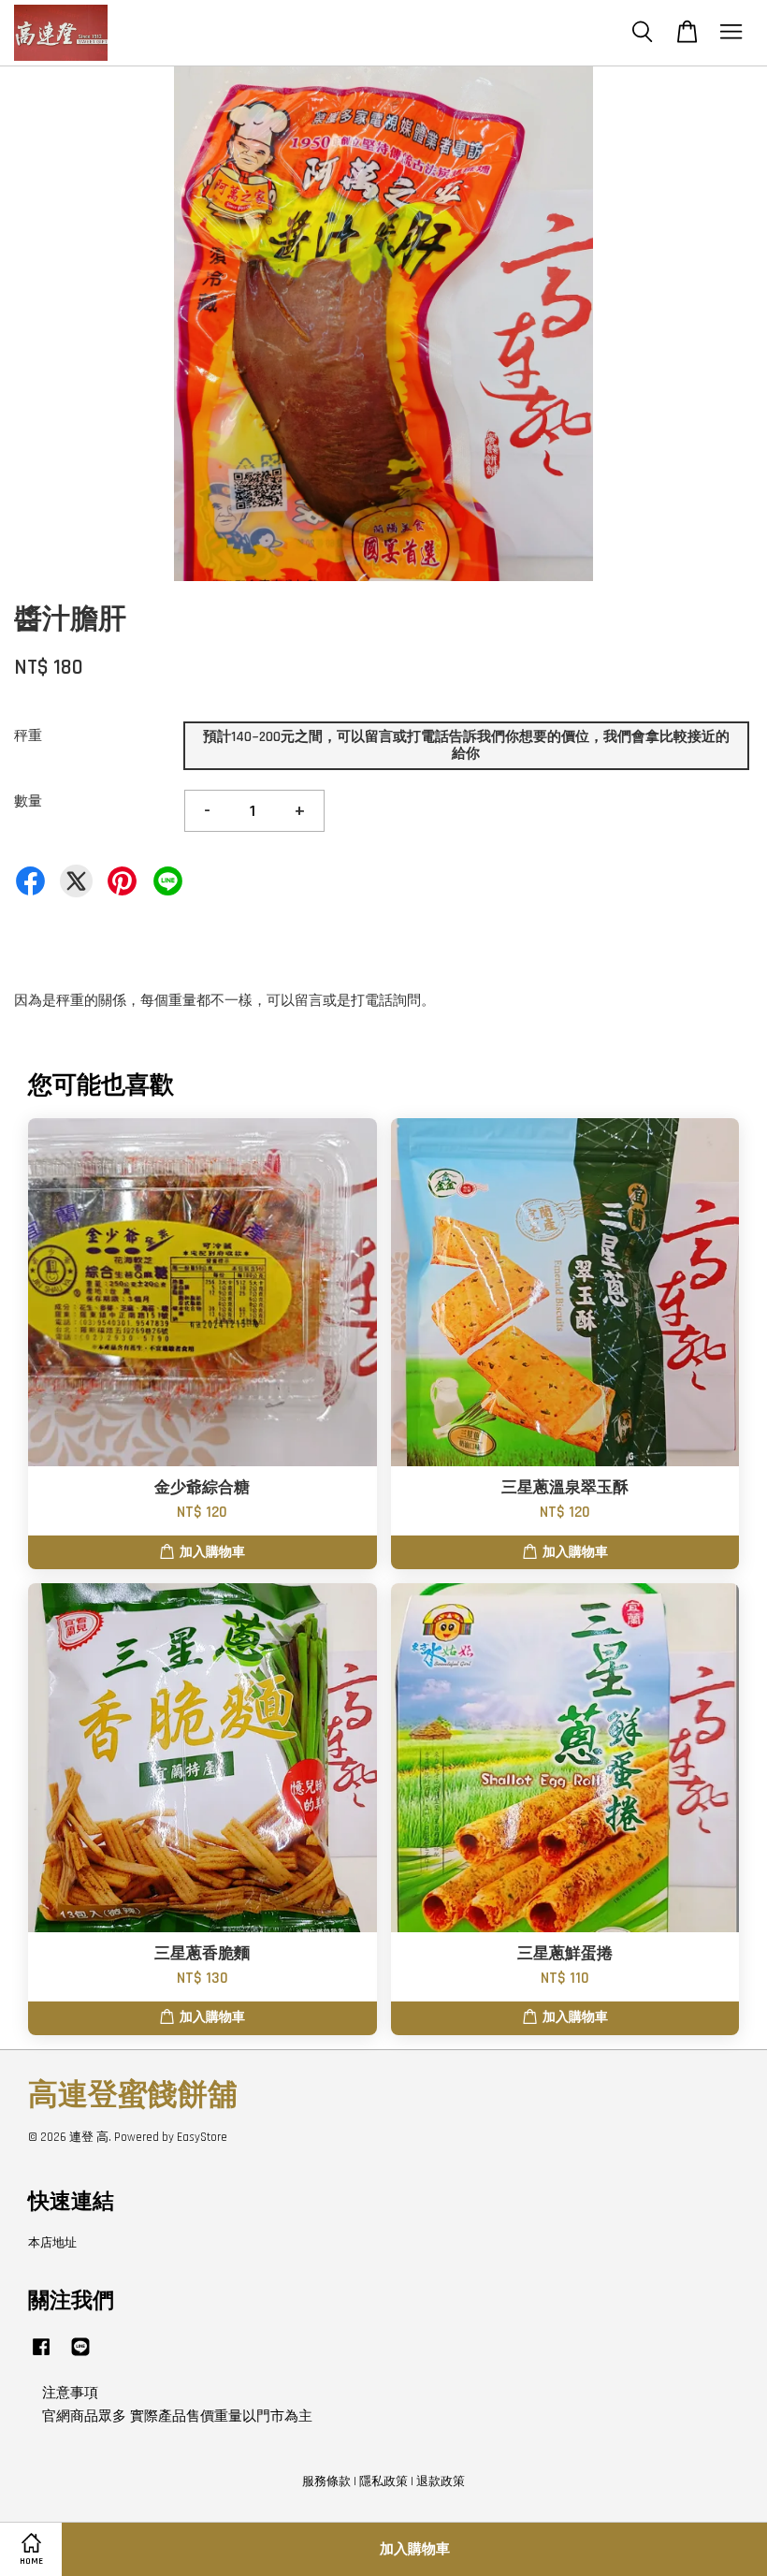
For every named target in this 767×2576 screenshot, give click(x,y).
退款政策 (441, 2481)
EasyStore (202, 2137)
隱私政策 (383, 2481)
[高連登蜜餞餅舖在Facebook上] (41, 2356)
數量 (28, 801)
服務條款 (326, 2481)
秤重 (28, 736)
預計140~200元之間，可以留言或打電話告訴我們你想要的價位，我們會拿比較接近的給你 (466, 745)
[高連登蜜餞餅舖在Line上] (80, 2356)
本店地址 (52, 2243)
